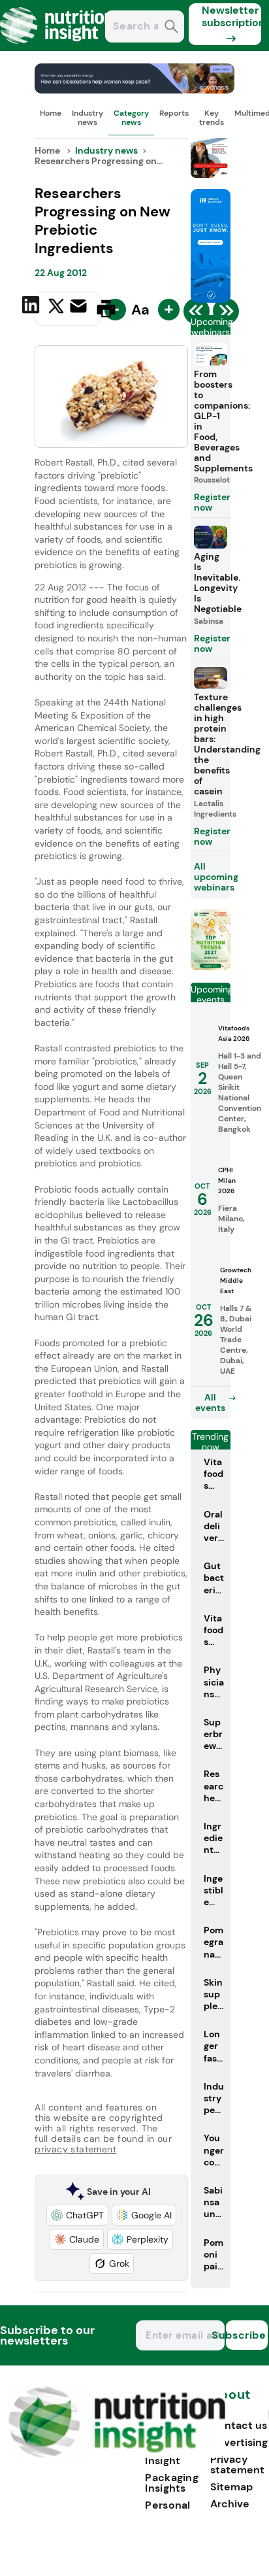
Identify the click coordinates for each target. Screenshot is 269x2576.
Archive (230, 2504)
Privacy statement (237, 2465)
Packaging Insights (172, 2483)
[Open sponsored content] (134, 90)
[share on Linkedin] (32, 307)
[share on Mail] (80, 307)
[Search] (171, 28)
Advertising (239, 2442)
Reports (174, 113)
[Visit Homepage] (57, 47)
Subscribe (246, 2335)
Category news (131, 118)
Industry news (87, 118)
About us (230, 2401)
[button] (77, 2215)
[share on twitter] (56, 308)
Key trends (212, 118)
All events (210, 1402)
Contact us (239, 2425)
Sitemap (231, 2487)
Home (51, 113)
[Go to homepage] (117, 2454)
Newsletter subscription (231, 16)
